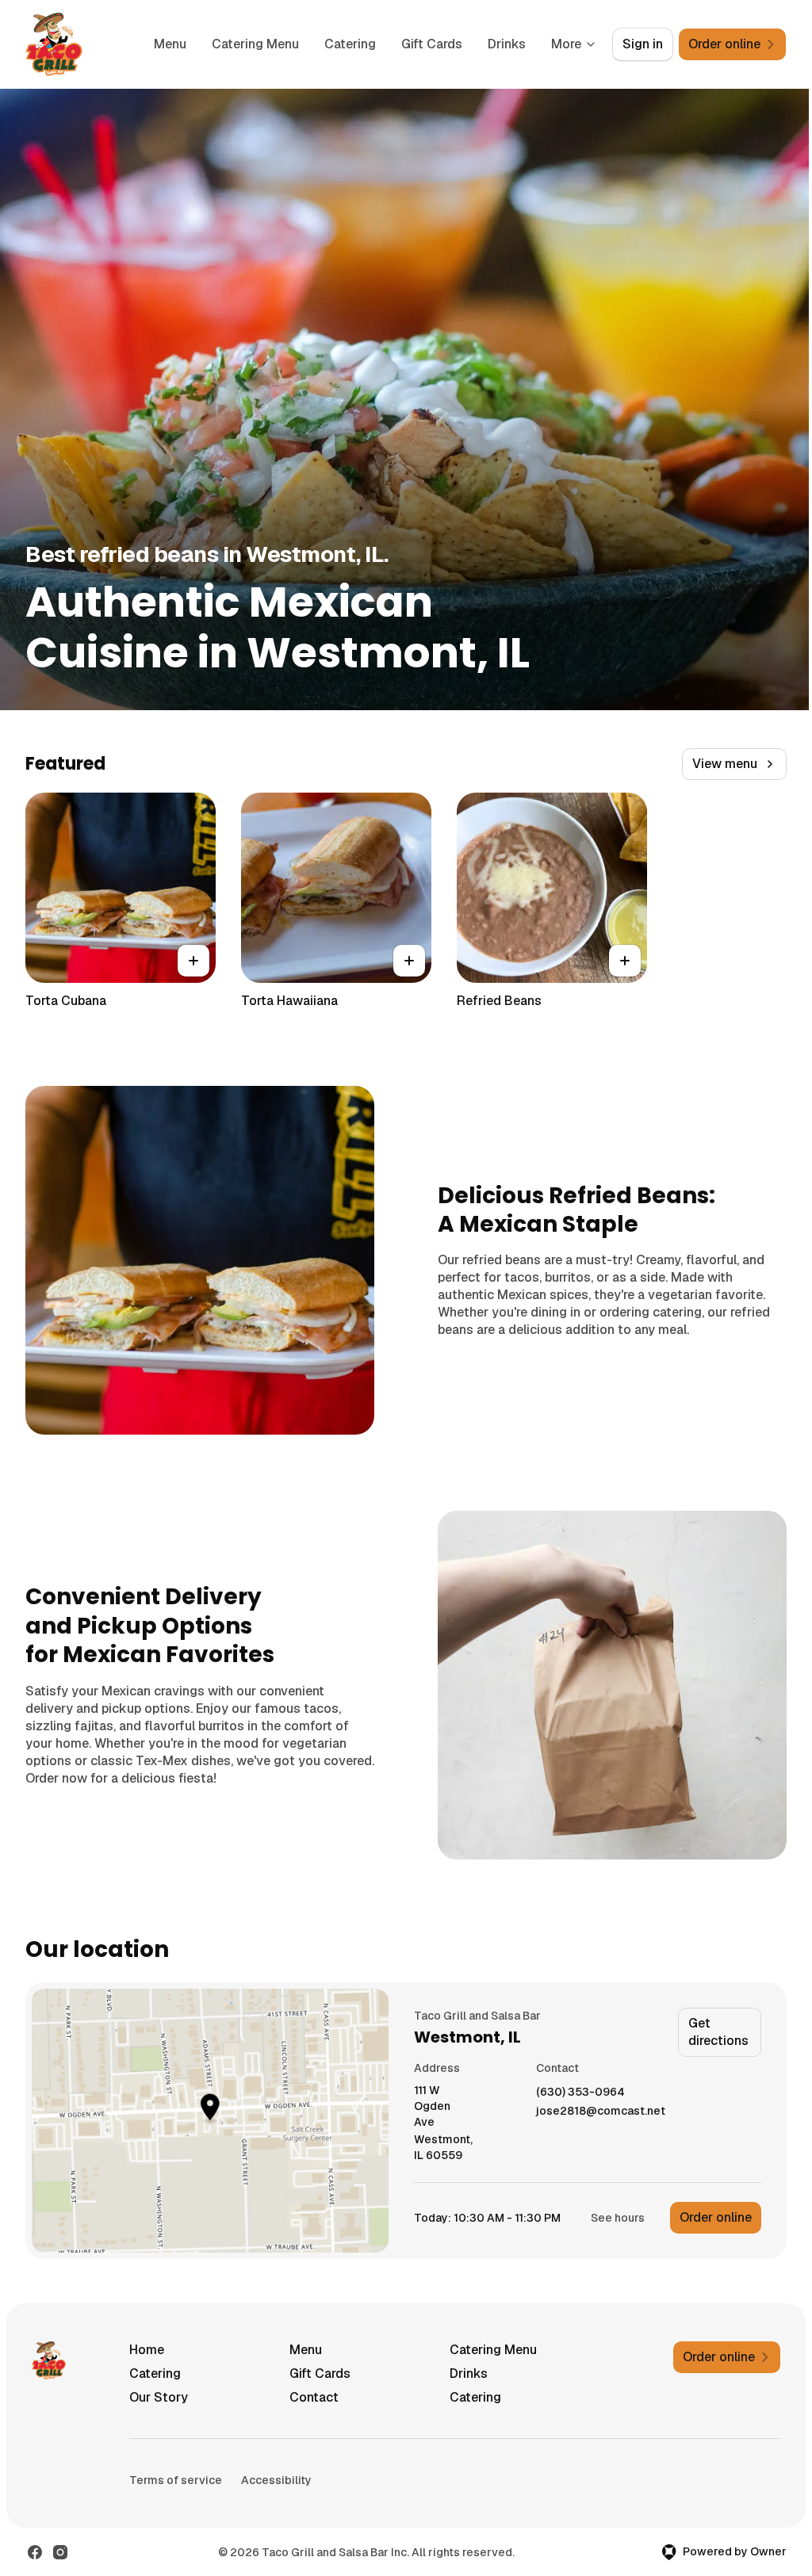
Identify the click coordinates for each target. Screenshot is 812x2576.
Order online (716, 2217)
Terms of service (176, 2480)
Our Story (159, 2397)
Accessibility (276, 2480)
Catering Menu (255, 44)
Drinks (507, 44)
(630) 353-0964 (580, 2092)
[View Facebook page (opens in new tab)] (35, 2552)
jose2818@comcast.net (601, 2111)
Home (147, 2350)
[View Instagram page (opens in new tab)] (60, 2552)
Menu (170, 44)
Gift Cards (432, 44)
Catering (350, 44)
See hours (618, 2218)
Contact (314, 2397)
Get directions (718, 2032)
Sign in (643, 44)
